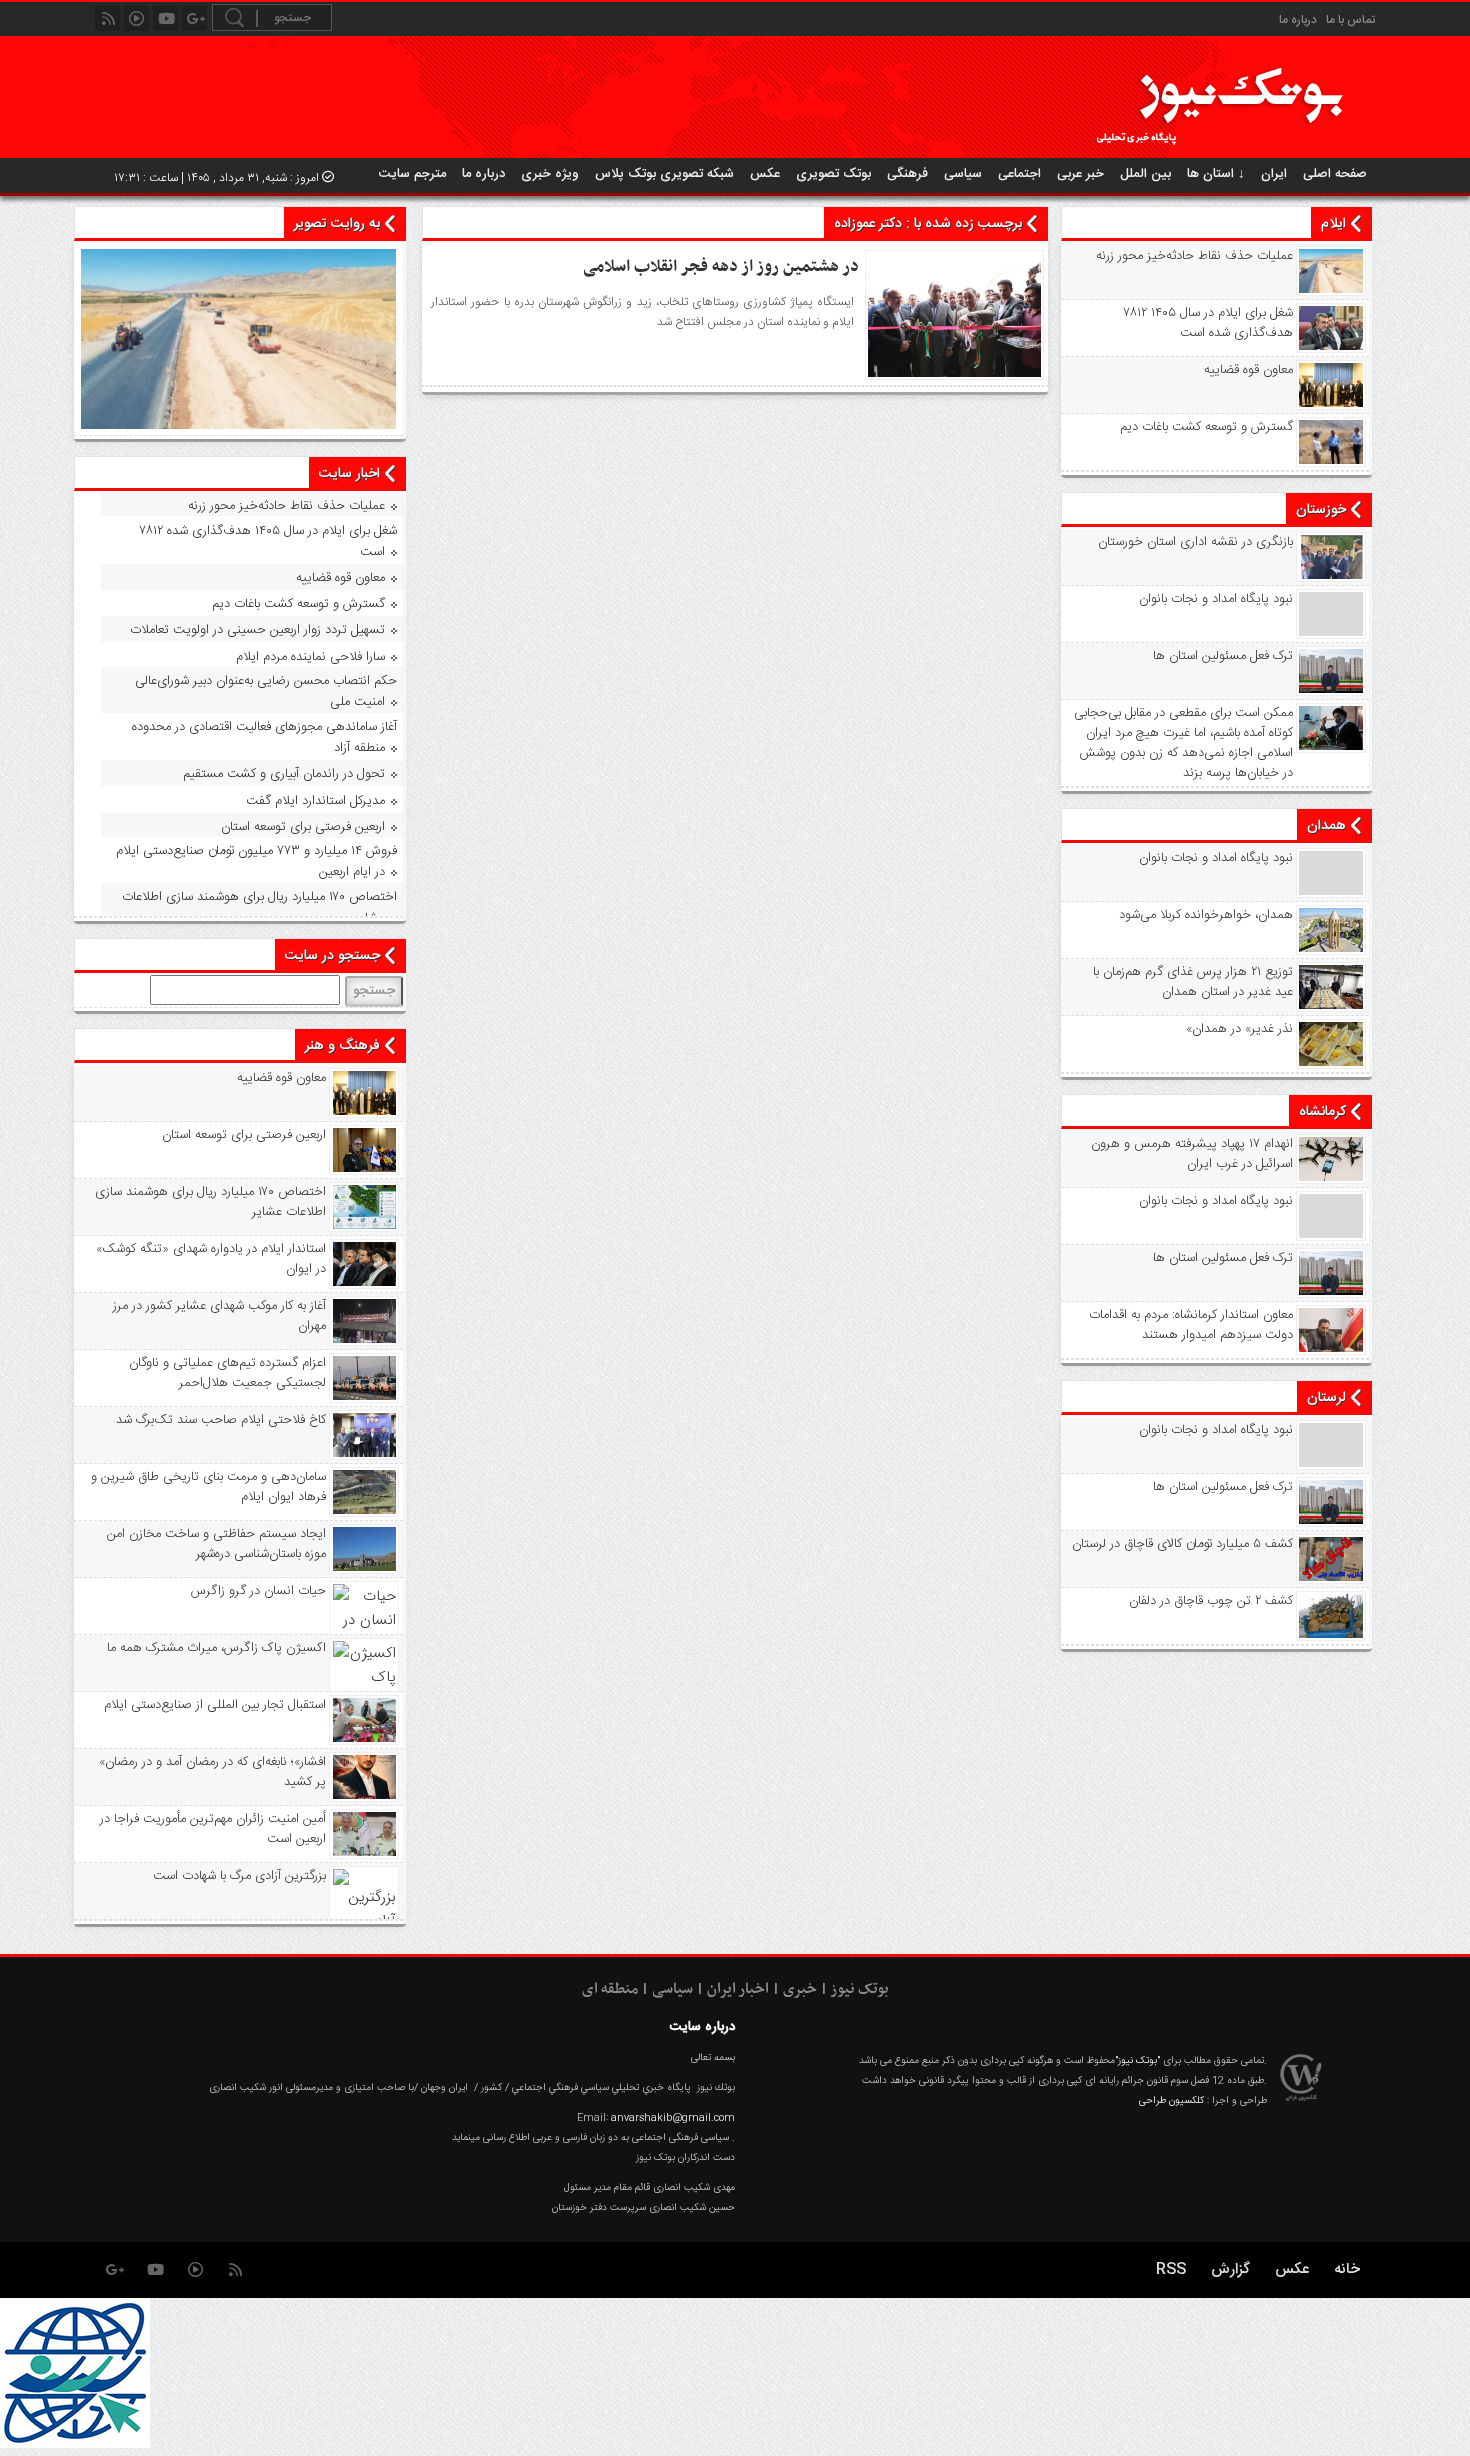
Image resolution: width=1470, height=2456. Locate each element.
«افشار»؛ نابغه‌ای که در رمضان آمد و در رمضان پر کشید (212, 1772)
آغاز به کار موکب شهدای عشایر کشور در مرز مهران (219, 1316)
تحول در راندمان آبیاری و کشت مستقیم (284, 774)
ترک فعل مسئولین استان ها (1223, 656)
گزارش (1230, 2269)
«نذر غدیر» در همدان (1239, 1029)
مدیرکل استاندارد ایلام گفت (315, 801)
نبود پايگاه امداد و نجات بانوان (1216, 599)
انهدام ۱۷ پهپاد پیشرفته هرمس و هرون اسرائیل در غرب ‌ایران (1192, 1154)
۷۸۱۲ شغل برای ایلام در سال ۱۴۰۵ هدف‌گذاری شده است (1208, 323)
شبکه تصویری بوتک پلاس (664, 174)
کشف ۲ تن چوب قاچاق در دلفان (1211, 1601)
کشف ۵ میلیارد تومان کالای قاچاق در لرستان (1182, 1544)
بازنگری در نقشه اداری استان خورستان (1195, 542)
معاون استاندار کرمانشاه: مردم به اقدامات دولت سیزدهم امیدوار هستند (1191, 1325)
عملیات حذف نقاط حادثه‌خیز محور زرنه (1194, 256)
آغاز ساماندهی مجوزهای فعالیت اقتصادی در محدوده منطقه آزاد (264, 737)
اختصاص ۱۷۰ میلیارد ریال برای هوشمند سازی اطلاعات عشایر (259, 907)
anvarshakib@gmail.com (673, 2118)
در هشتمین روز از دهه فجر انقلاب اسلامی (721, 267)
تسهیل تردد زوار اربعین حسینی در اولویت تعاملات (257, 630)
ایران (1274, 174)
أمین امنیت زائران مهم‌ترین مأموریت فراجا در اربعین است (213, 1829)
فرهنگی (907, 174)
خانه (1347, 2269)
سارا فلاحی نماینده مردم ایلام (310, 657)
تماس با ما (1350, 20)
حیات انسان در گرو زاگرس (258, 1591)
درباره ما (1298, 20)
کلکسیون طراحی (1171, 2101)
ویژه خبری (550, 174)
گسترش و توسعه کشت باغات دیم (1206, 427)
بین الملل (1145, 174)
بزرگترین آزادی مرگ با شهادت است (239, 1876)
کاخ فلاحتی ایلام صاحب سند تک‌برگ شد (221, 1420)
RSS (1171, 2269)
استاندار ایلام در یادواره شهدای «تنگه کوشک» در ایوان (211, 1259)
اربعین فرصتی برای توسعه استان (303, 827)
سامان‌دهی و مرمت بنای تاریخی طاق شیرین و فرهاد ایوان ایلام (208, 1487)
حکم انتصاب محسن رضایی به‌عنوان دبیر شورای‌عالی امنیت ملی (266, 691)
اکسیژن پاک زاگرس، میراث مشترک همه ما (216, 1648)
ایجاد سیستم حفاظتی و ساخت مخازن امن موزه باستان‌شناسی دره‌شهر (216, 1544)
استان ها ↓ (1216, 174)
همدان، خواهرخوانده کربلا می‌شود (1206, 915)
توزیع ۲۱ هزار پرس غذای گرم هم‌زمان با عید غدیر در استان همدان (1193, 982)
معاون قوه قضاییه (1248, 370)
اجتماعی (1019, 174)
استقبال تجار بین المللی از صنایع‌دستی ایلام (215, 1705)
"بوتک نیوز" (1137, 2061)
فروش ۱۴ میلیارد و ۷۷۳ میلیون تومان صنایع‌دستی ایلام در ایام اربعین (256, 861)
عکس (765, 174)
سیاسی (963, 174)
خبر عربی (1080, 174)
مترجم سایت (412, 174)
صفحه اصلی (1335, 174)
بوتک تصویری (833, 174)
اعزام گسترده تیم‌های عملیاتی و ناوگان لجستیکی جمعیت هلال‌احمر (227, 1373)
